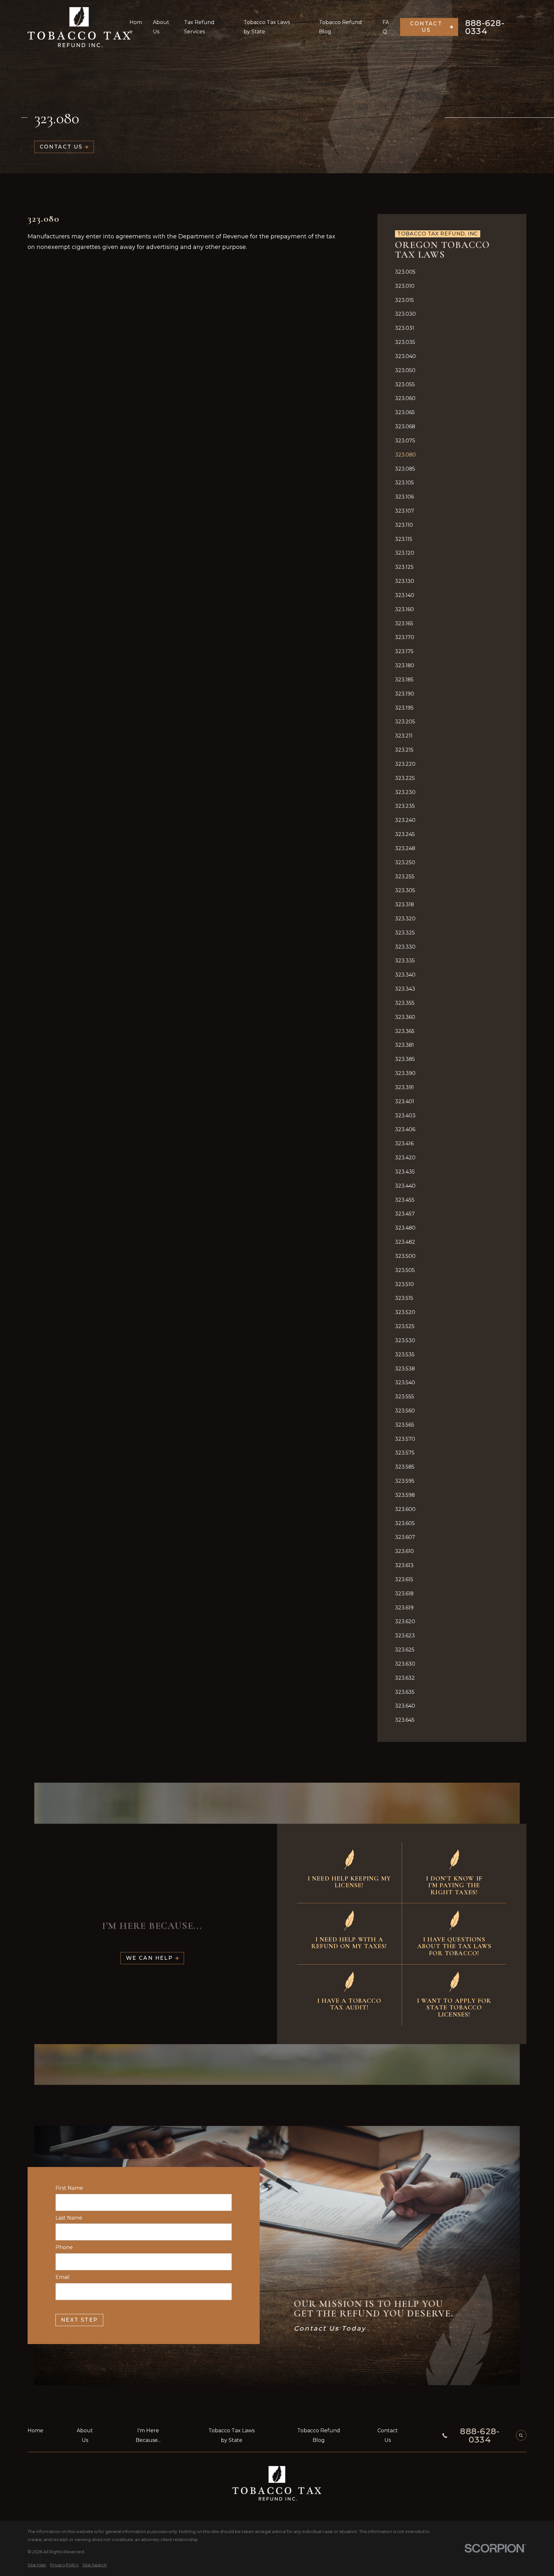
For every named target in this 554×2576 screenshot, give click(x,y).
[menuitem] (452, 272)
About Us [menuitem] (161, 27)
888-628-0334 (485, 27)
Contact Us (426, 27)
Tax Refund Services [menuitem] (199, 27)
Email (63, 2277)
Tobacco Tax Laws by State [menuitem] (267, 27)
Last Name (69, 2218)
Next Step (80, 2320)
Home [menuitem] (136, 27)
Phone (64, 2247)
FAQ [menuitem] (386, 27)
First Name (69, 2188)
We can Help (149, 1958)
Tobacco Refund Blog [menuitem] (340, 27)
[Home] (79, 27)
